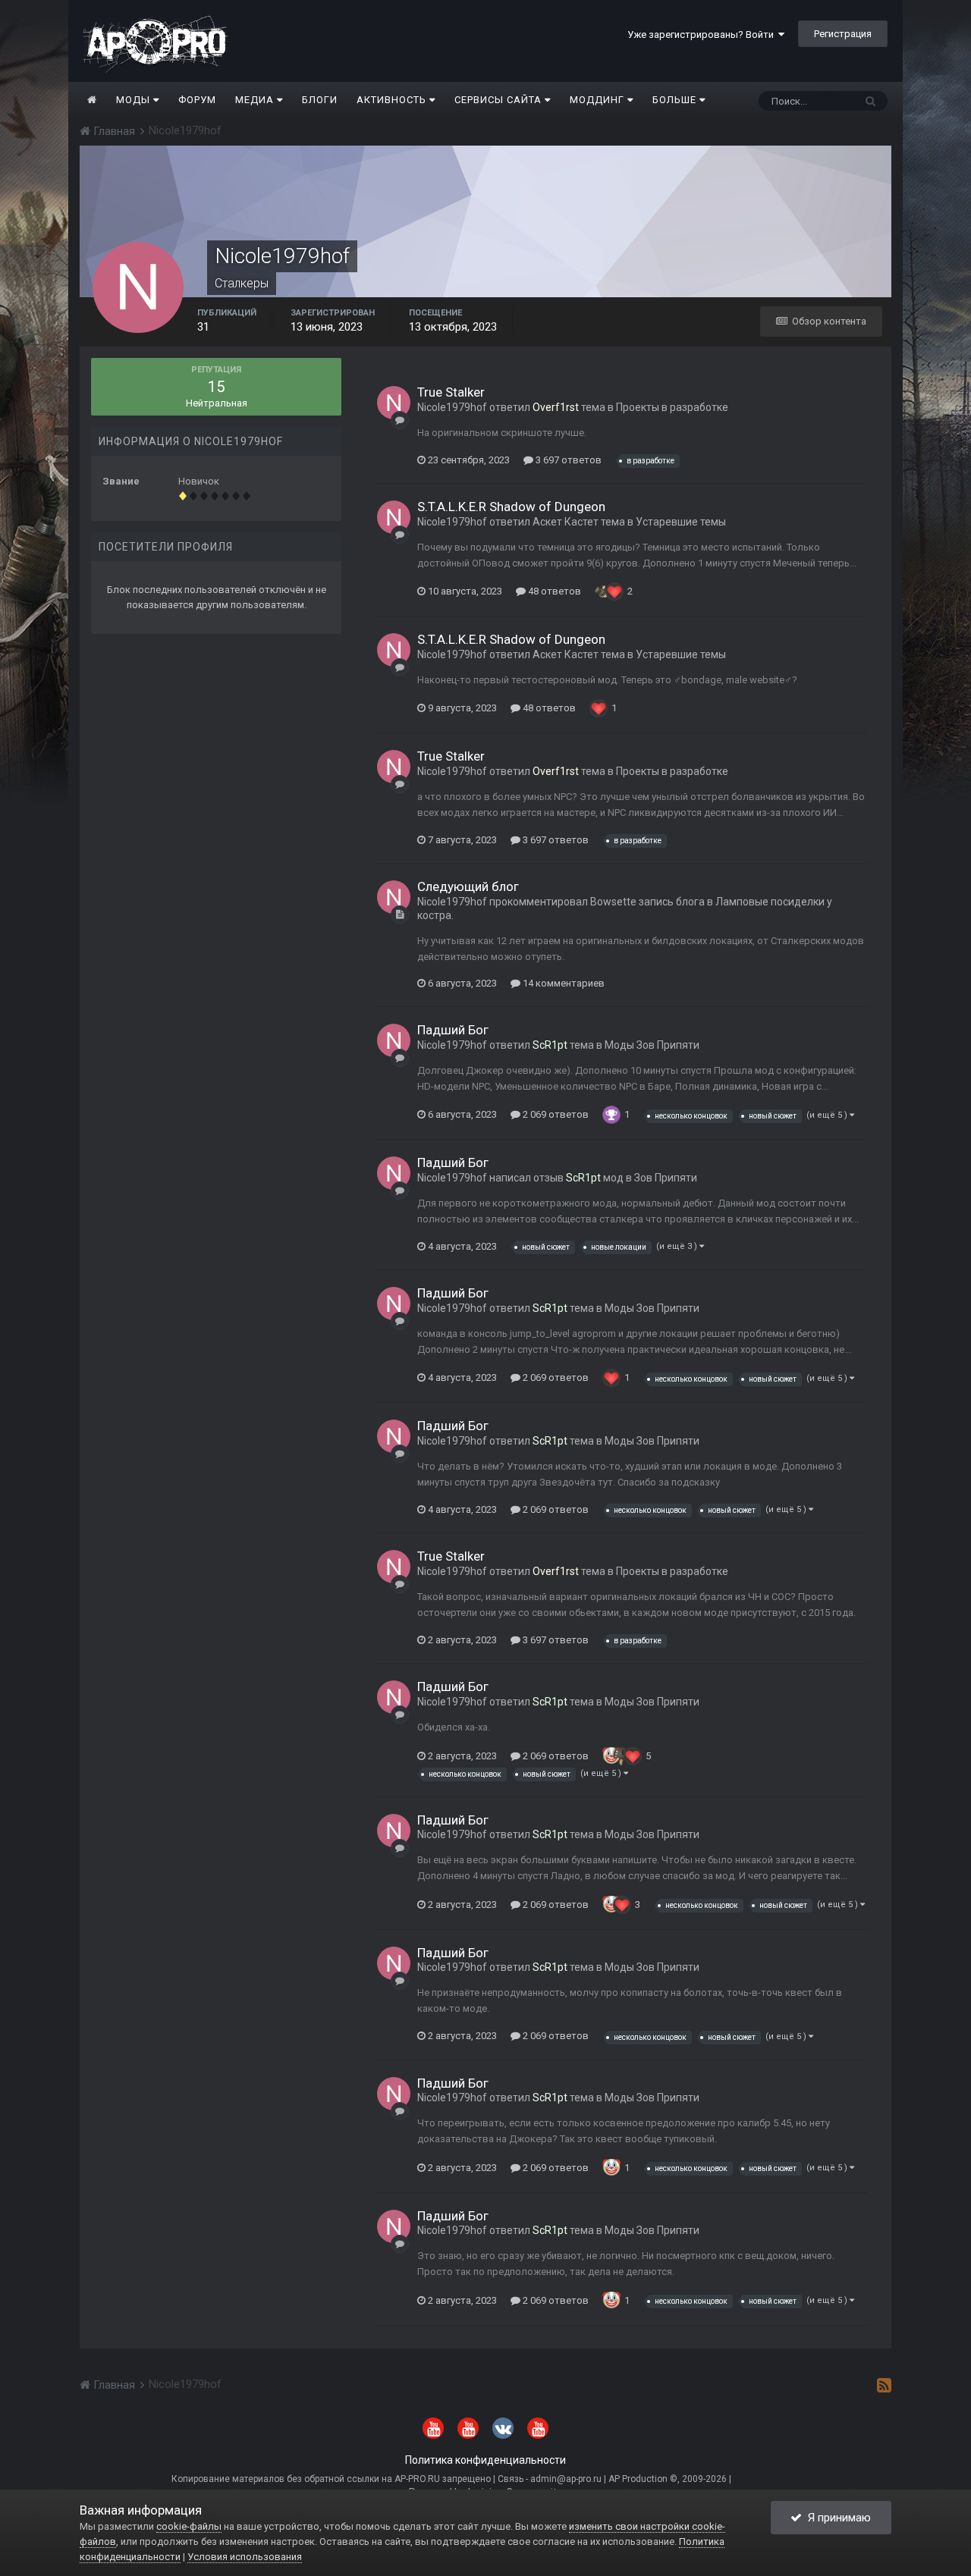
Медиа (256, 100)
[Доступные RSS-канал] (884, 2385)
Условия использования (245, 2557)
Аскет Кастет (566, 522)
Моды (135, 100)
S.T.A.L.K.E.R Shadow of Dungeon (511, 507)
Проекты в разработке (672, 407)
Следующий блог (468, 886)
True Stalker (451, 392)
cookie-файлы (189, 2526)
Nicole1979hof (452, 407)
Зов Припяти (666, 1178)
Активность (393, 100)
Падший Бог (453, 1030)
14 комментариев (562, 983)
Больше (674, 100)
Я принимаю (836, 2518)
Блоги (320, 100)
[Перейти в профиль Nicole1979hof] (394, 403)
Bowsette (613, 902)
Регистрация (843, 34)
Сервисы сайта (500, 100)
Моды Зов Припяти (652, 1045)
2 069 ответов (555, 1114)
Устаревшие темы (681, 522)
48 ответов (553, 591)
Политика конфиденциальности (485, 2460)
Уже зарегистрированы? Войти (703, 35)
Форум (197, 100)
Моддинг (599, 100)
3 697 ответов (567, 460)
